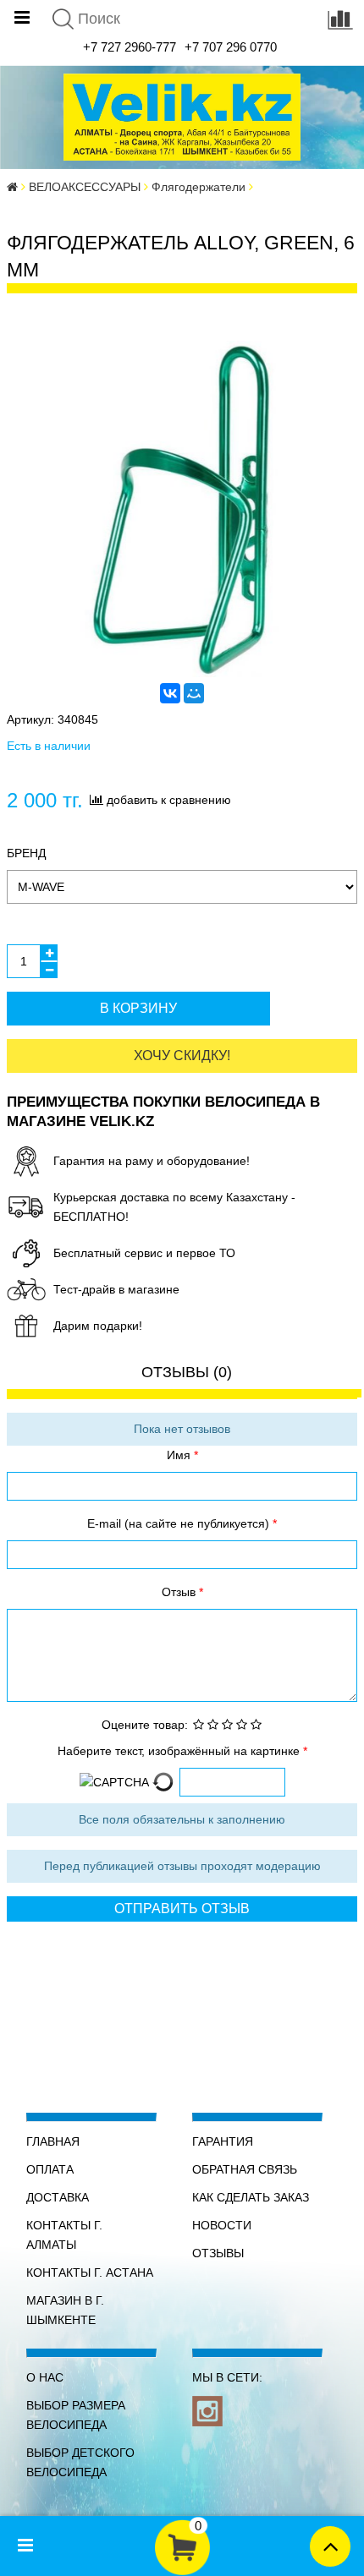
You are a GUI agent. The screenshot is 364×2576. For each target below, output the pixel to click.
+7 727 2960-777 (130, 47)
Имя (180, 1455)
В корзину (138, 1008)
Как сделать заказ (251, 2197)
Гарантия (223, 2141)
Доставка (58, 2197)
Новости (222, 2225)
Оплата (50, 2169)
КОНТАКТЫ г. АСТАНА (90, 2272)
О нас (45, 2377)
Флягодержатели (199, 187)
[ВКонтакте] (170, 693)
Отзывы (218, 2253)
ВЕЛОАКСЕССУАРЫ (85, 187)
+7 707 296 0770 (231, 47)
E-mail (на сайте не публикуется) (180, 1523)
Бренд (26, 853)
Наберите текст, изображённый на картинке (180, 1751)
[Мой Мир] (194, 693)
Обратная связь (245, 2169)
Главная (53, 2141)
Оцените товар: (145, 1725)
